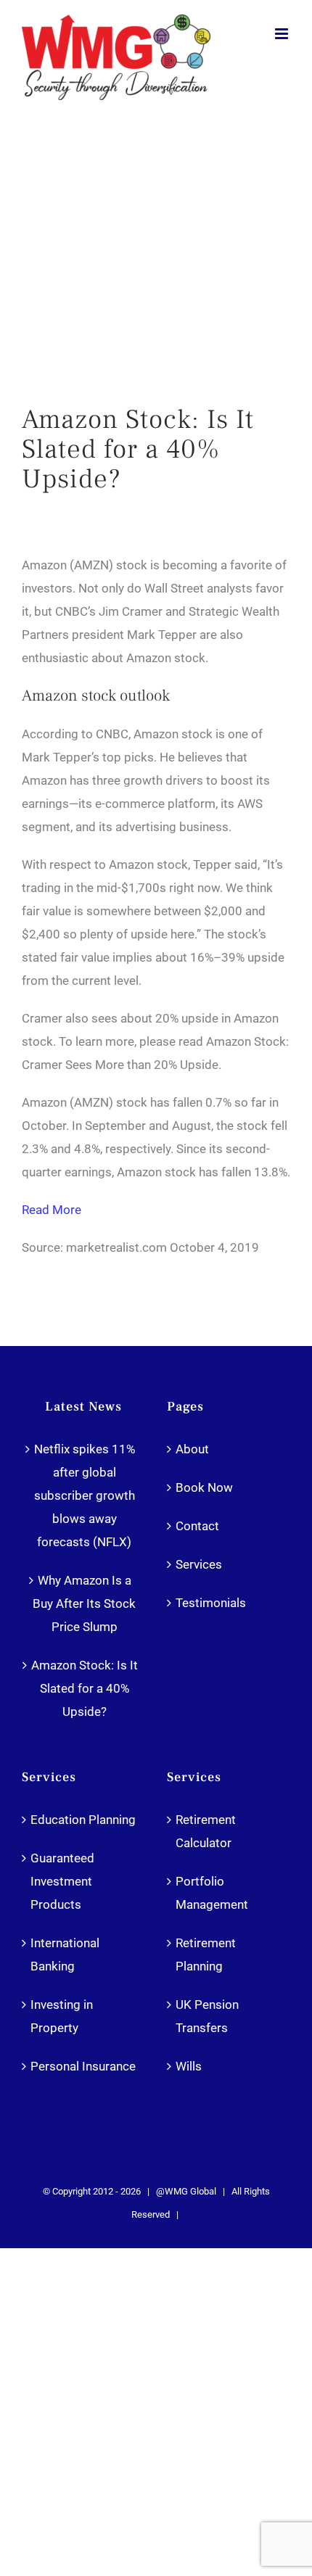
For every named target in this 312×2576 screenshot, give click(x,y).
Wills (189, 2066)
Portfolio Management (212, 1893)
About (192, 1449)
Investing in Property (62, 2016)
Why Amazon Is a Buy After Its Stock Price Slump (84, 1603)
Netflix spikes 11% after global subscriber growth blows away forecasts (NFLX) (85, 1495)
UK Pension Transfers (207, 2016)
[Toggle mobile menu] (283, 34)
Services (199, 1564)
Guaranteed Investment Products (62, 1881)
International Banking (65, 1954)
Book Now (204, 1487)
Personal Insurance (83, 2066)
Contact (197, 1526)
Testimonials (211, 1603)
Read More (52, 1210)
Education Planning (83, 1820)
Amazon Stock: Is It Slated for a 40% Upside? (85, 1688)
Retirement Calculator (206, 1831)
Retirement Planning (206, 1954)
